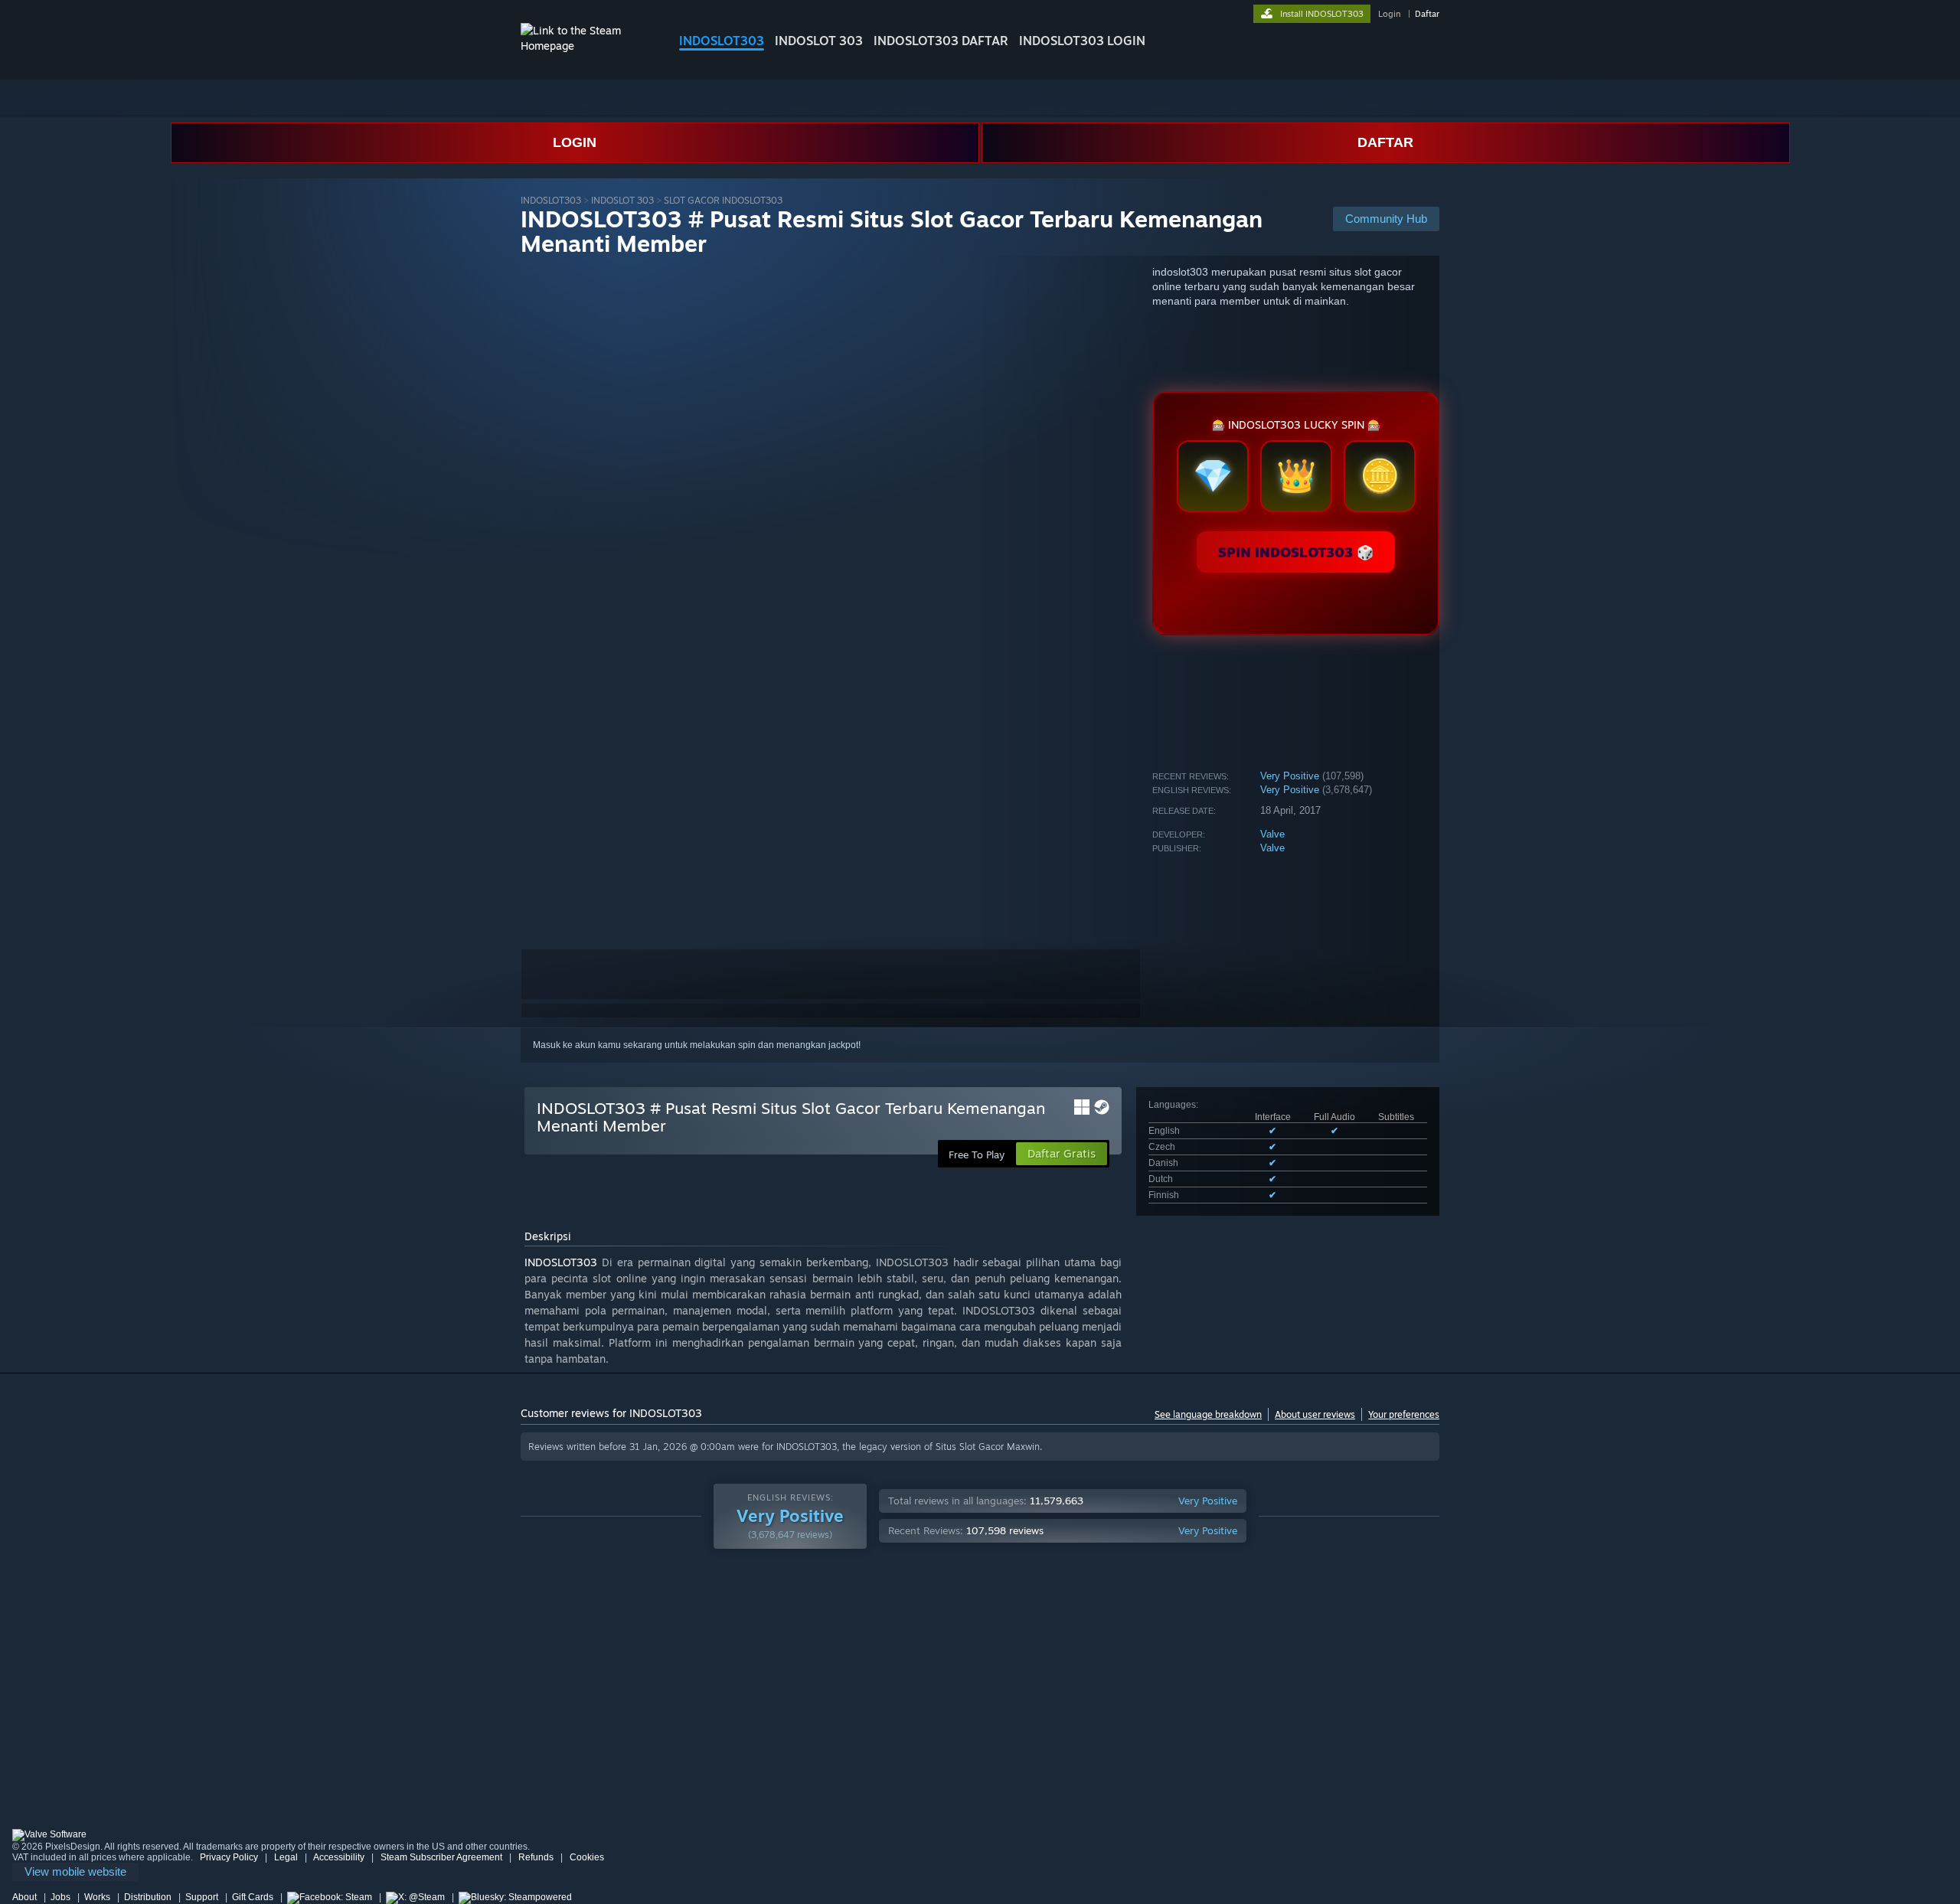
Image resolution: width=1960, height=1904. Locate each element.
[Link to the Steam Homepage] (588, 46)
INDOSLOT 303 (819, 41)
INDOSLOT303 (722, 41)
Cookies (587, 1857)
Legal (286, 1857)
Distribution (148, 1897)
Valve (1272, 834)
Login (1389, 14)
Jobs (60, 1897)
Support (202, 1897)
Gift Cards (253, 1897)
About (24, 1897)
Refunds (536, 1857)
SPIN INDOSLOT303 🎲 (1296, 552)
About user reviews (1315, 1414)
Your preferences (1404, 1414)
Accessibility (339, 1857)
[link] (75, 1872)
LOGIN (575, 142)
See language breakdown (1208, 1414)
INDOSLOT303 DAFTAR (941, 41)
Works (97, 1897)
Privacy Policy (229, 1857)
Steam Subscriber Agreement (441, 1857)
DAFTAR (1385, 142)
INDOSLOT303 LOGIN (1082, 41)
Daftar (1427, 14)
